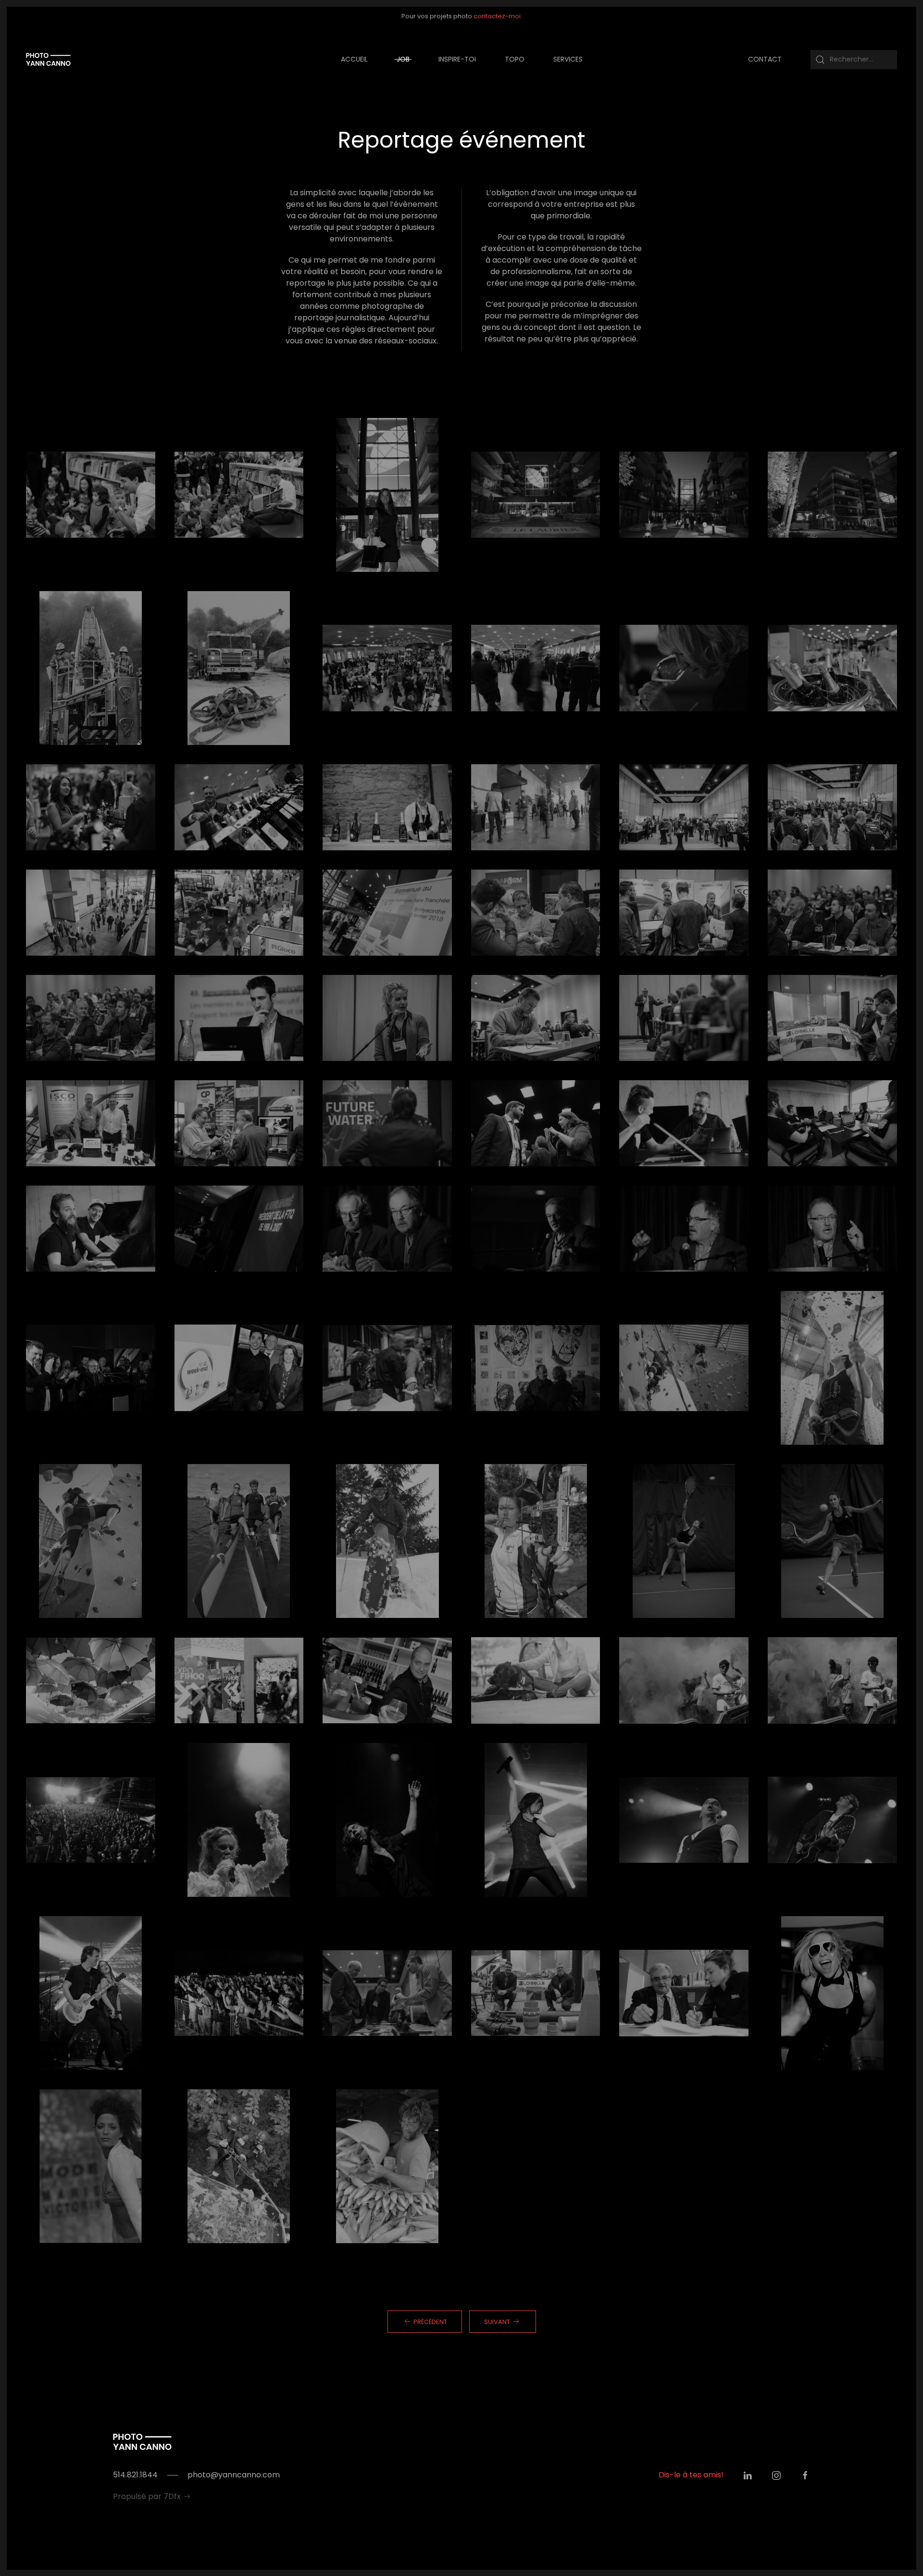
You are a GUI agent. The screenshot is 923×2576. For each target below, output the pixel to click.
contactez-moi (497, 16)
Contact (765, 59)
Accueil (354, 59)
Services (568, 59)
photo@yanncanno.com (234, 2475)
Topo (515, 59)
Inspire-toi (457, 59)
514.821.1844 (135, 2475)
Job (403, 59)
